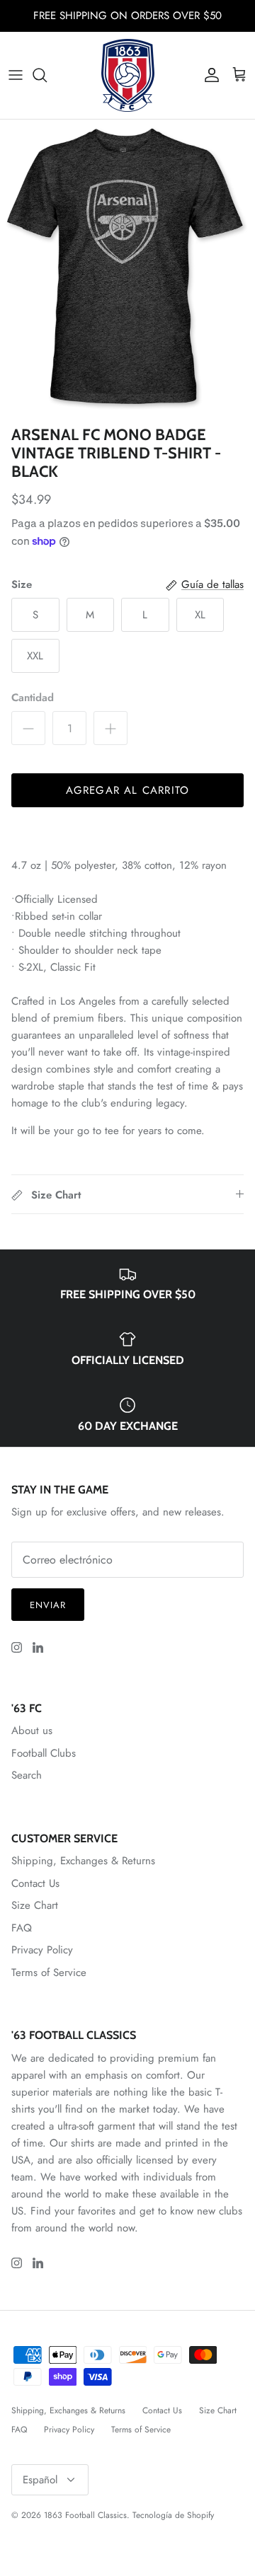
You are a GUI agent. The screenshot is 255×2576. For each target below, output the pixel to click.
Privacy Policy (42, 1950)
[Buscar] (47, 75)
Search (27, 1775)
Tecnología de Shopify (173, 2515)
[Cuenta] (208, 75)
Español (40, 2480)
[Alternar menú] (16, 75)
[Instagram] (17, 1647)
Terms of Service (49, 1973)
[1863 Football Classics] (128, 75)
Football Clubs (44, 1753)
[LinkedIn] (38, 1647)
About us (32, 1731)
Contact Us (35, 1883)
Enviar (48, 1605)
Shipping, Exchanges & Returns (83, 1861)
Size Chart (35, 1905)
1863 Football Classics (85, 2515)
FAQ (22, 1928)
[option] (127, 269)
